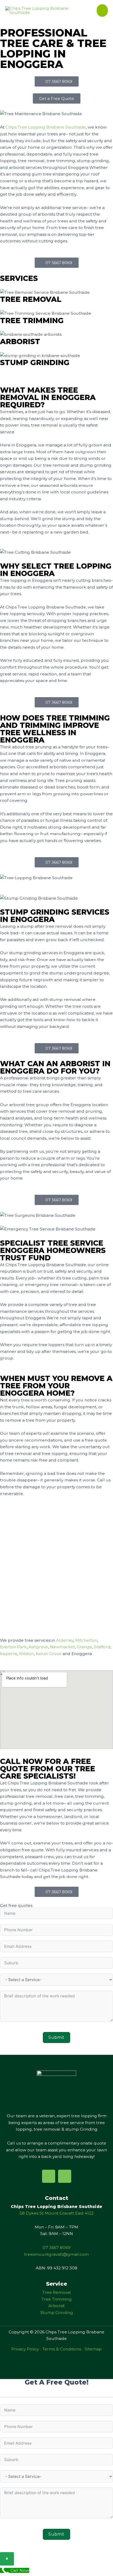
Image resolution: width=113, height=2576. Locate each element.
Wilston (26, 1654)
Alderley (65, 1640)
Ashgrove (38, 1647)
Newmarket (62, 1647)
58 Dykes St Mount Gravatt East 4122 (57, 2213)
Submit (56, 2037)
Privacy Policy (25, 2349)
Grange (84, 1647)
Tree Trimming (57, 2299)
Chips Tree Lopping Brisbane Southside (46, 127)
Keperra (8, 1654)
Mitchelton (86, 1640)
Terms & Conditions (62, 2349)
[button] (57, 98)
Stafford (102, 1647)
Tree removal (31, 299)
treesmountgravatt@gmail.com (56, 2254)
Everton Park (13, 1647)
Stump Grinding (35, 362)
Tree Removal (57, 2292)
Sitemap (93, 2349)
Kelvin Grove (49, 1654)
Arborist (20, 342)
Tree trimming (32, 321)
